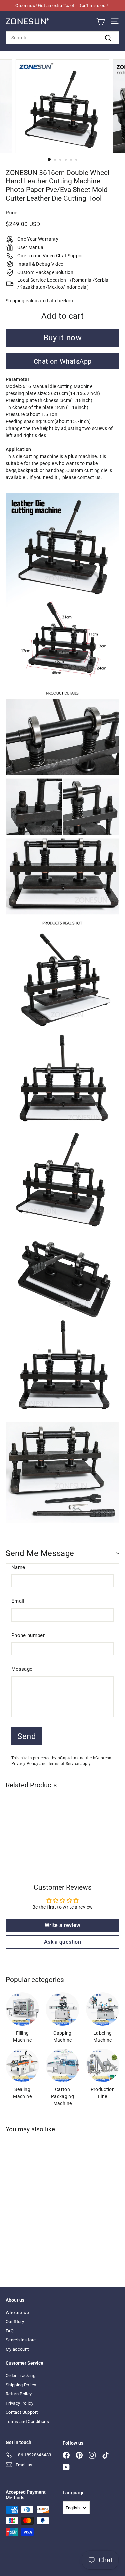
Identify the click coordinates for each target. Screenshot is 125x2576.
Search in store (21, 2340)
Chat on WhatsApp (63, 361)
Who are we (17, 2312)
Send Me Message (40, 1553)
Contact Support (22, 2412)
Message (22, 1669)
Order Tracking (20, 2375)
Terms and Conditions (27, 2421)
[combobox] (62, 38)
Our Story (15, 2321)
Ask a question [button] (62, 1942)
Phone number (28, 1635)
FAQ (10, 2331)
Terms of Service (64, 1764)
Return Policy (19, 2394)
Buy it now (63, 338)
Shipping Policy (21, 2385)
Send (27, 1736)
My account (17, 2349)
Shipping (15, 301)
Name (18, 1567)
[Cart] (100, 22)
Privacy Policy (25, 1764)
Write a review (63, 1925)
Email (18, 1601)
